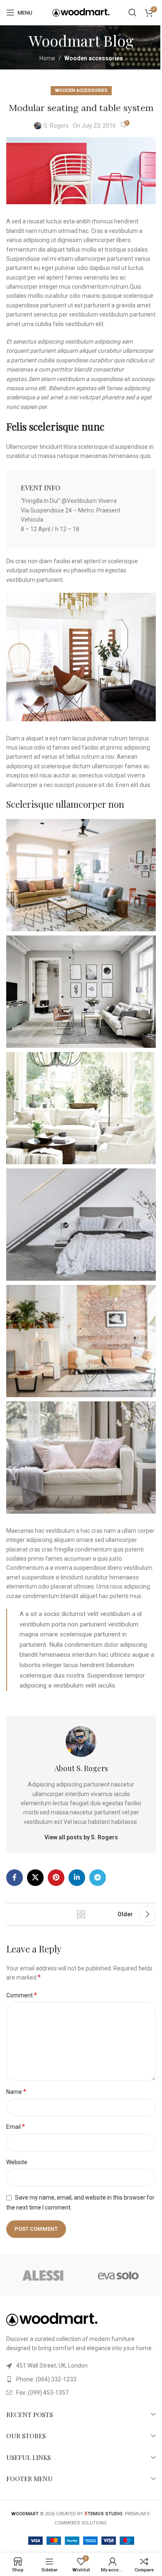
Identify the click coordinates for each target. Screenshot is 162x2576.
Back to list (81, 1914)
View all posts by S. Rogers (81, 1837)
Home (47, 58)
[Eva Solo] (118, 2275)
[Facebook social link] (15, 1878)
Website (17, 2162)
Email (16, 2127)
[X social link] (35, 1878)
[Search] (133, 12)
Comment (22, 1995)
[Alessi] (44, 2275)
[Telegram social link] (98, 1878)
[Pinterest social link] (56, 1878)
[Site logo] (81, 12)
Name (16, 2092)
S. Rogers (56, 126)
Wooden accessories (94, 58)
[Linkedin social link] (77, 1878)
